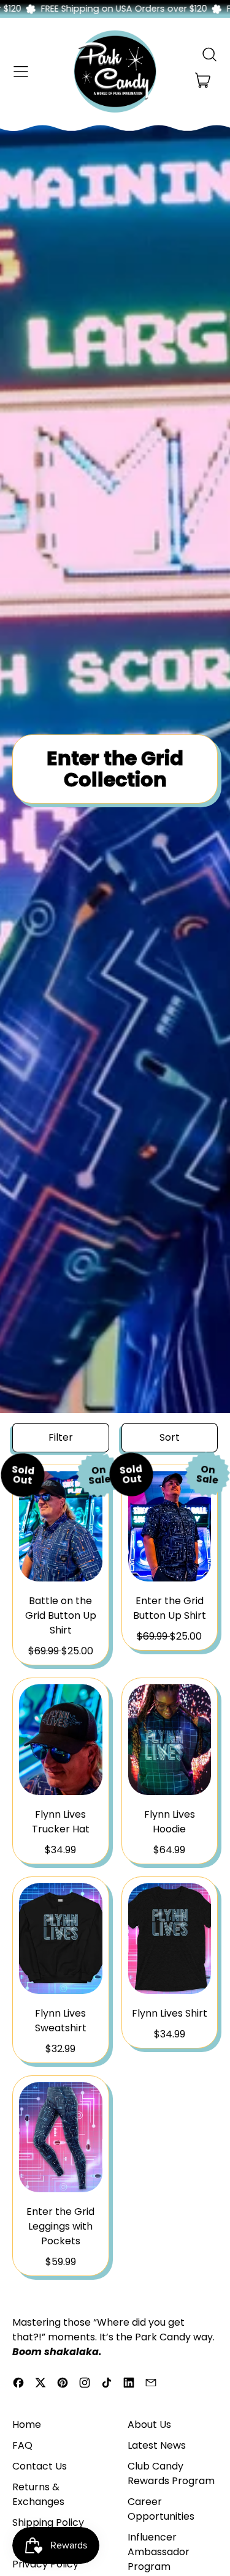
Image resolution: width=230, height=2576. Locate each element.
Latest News (157, 2445)
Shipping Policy (48, 2522)
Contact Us (40, 2466)
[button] (209, 54)
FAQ (22, 2445)
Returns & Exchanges (38, 2494)
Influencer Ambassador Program (159, 2552)
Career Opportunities (161, 2509)
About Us (149, 2425)
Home (27, 2425)
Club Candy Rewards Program (171, 2473)
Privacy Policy (45, 2564)
